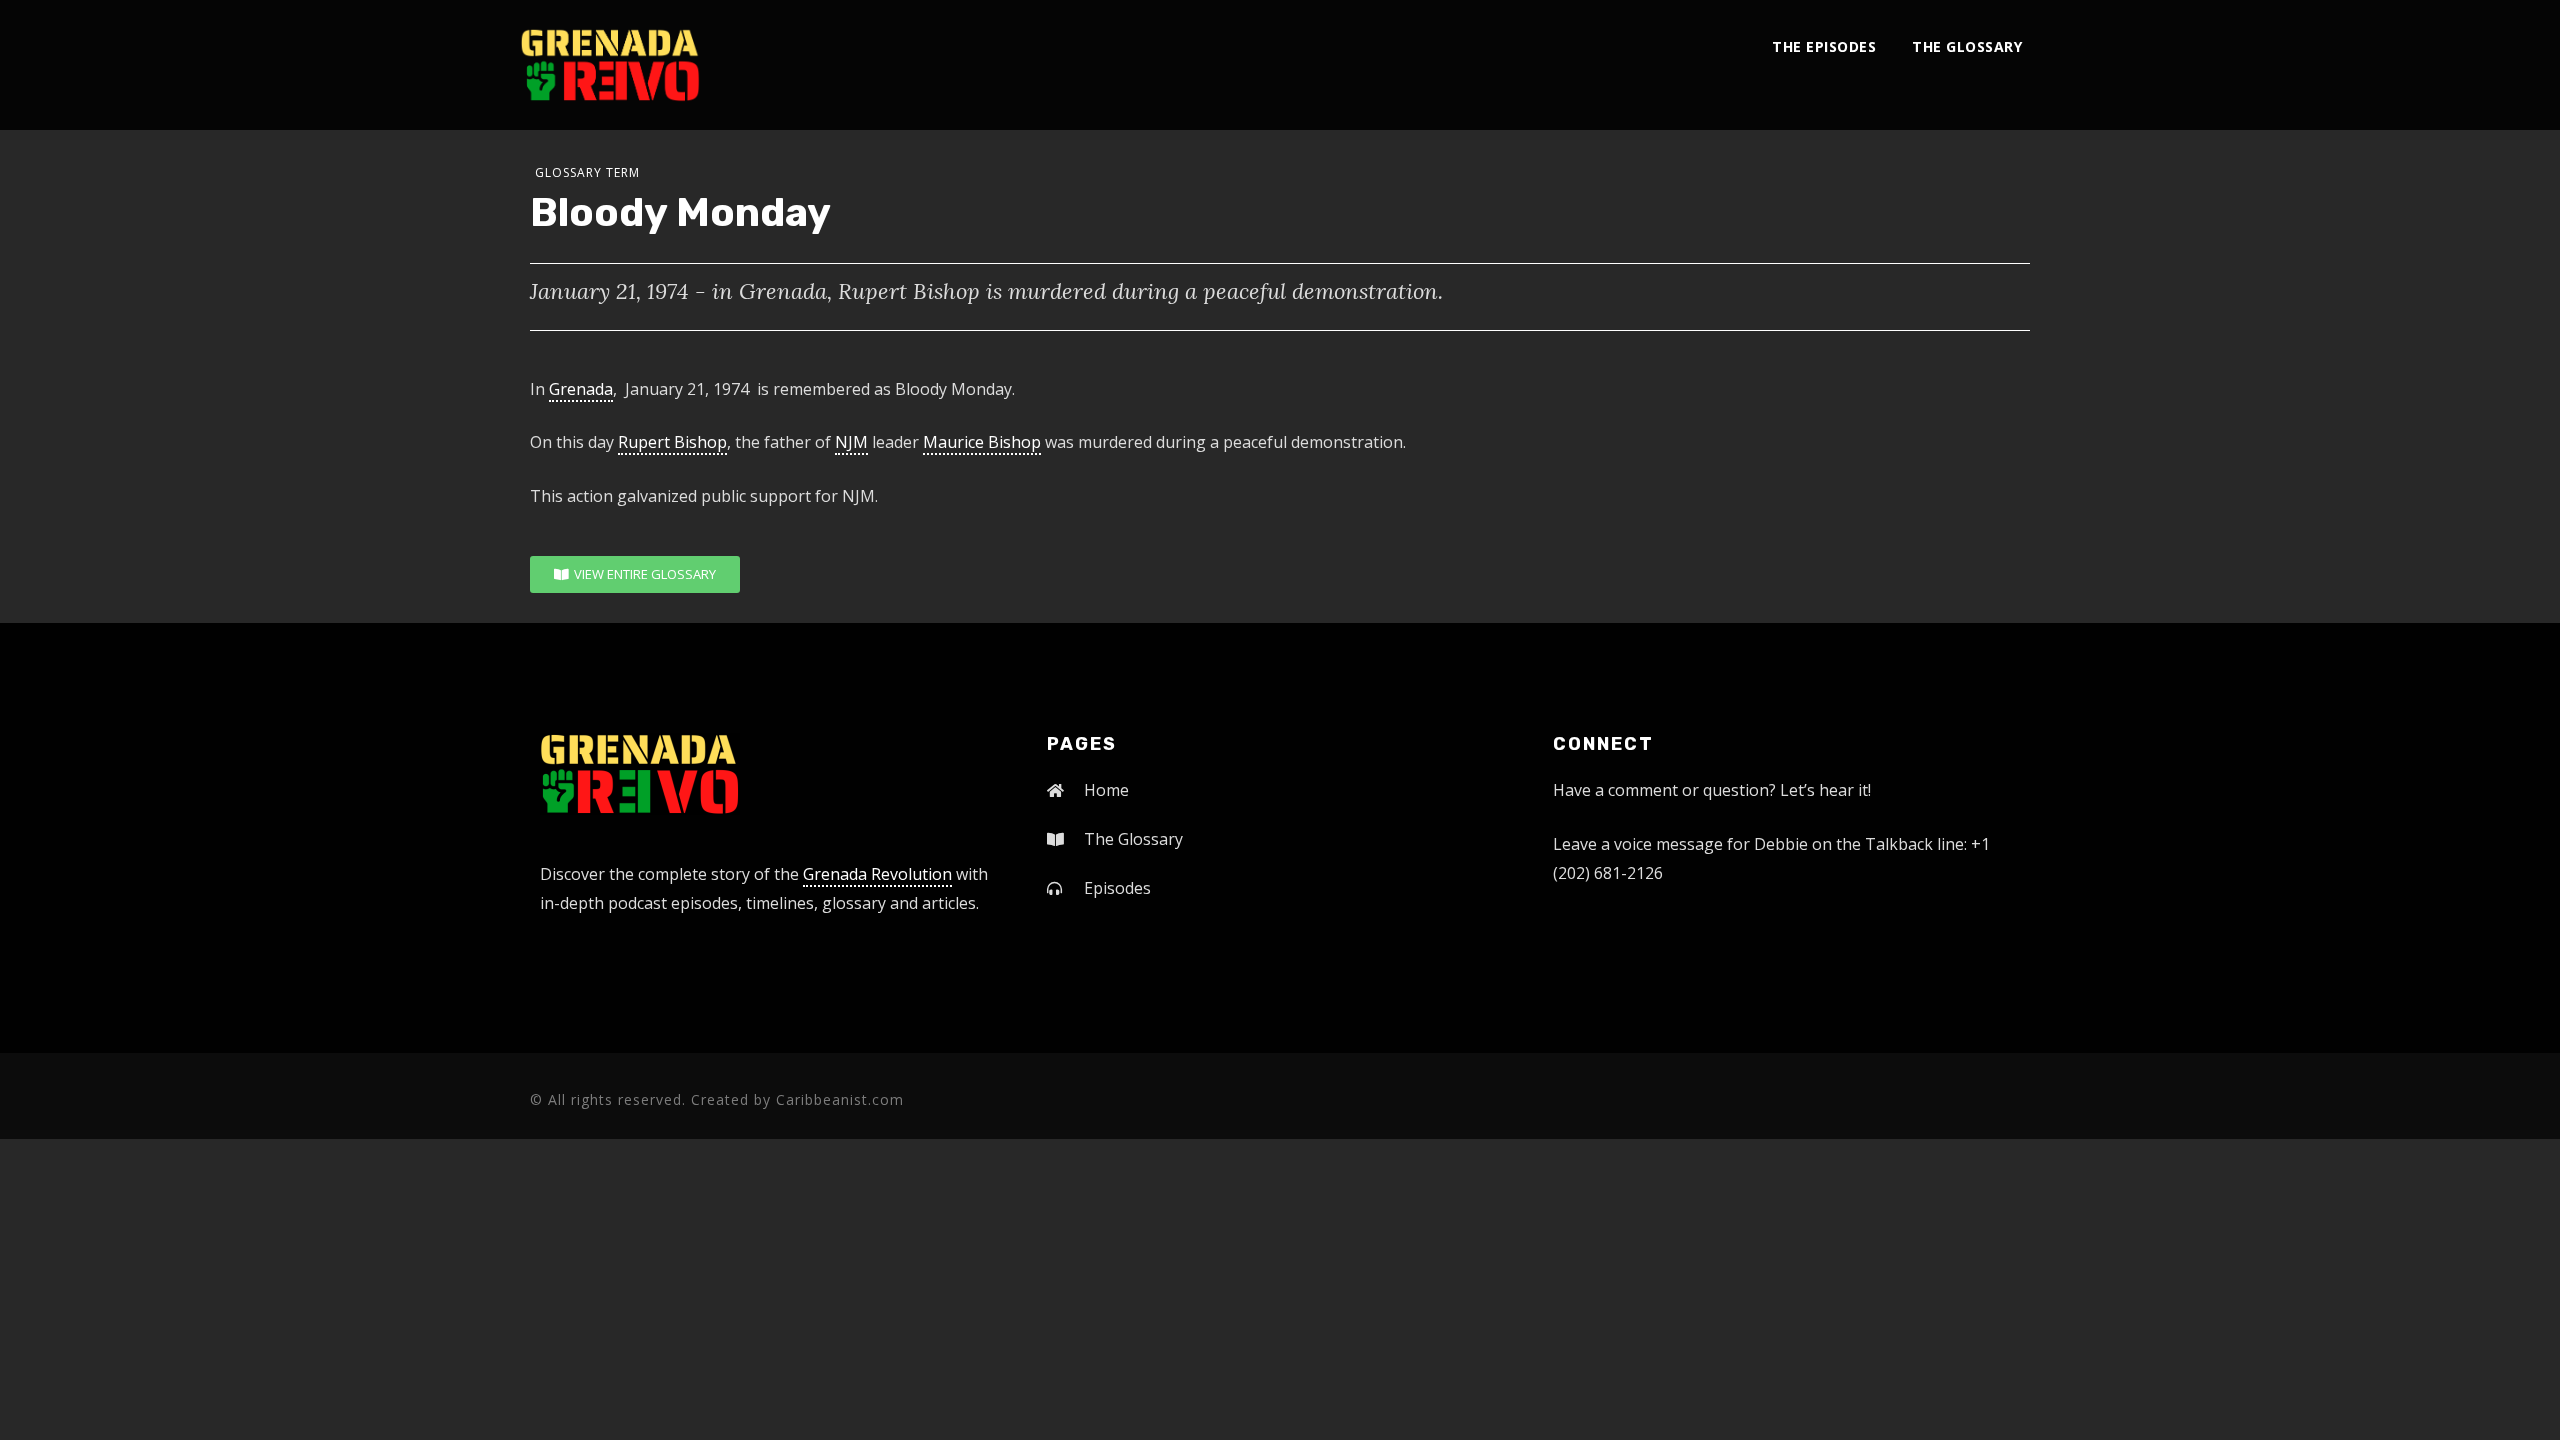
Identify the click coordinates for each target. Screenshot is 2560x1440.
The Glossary (1967, 46)
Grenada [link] (581, 389)
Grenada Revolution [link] (877, 874)
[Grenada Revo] (610, 65)
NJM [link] (851, 442)
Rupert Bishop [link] (672, 442)
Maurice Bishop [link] (982, 442)
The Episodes (1824, 46)
